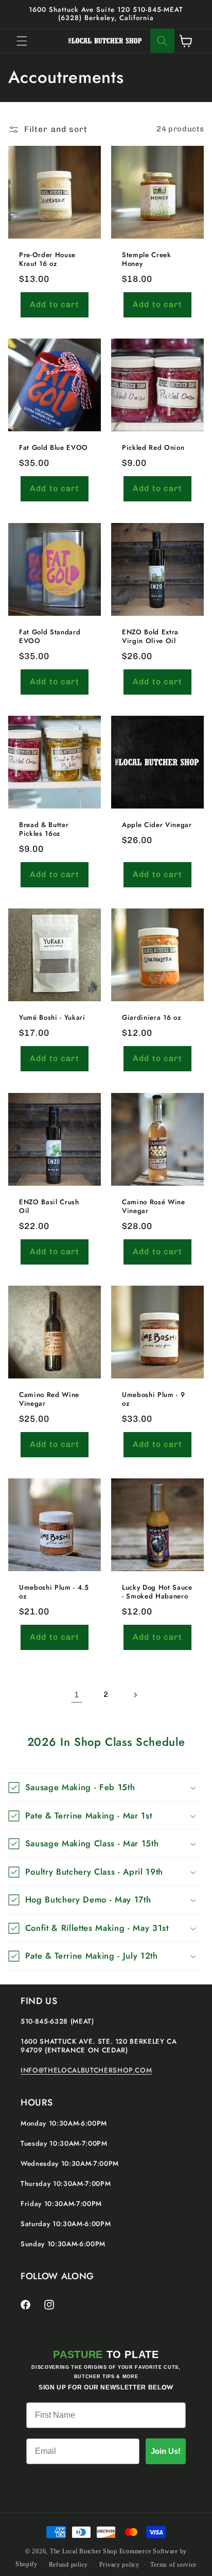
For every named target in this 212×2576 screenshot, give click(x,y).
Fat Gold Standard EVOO (50, 637)
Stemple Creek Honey (147, 260)
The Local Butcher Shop (84, 2551)
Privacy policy (119, 2565)
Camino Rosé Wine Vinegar (154, 1207)
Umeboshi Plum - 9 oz (153, 1400)
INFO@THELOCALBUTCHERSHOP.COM (86, 2070)
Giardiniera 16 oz (151, 1018)
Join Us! (166, 2451)
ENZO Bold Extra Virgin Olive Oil (150, 637)
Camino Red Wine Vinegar (49, 1400)
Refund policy (69, 2565)
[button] (22, 41)
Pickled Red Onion (153, 449)
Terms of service (173, 2565)
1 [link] (77, 1695)
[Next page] (135, 1695)
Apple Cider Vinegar (157, 825)
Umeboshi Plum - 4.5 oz (54, 1593)
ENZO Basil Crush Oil (49, 1207)
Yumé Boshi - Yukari (52, 1018)
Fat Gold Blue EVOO (54, 449)
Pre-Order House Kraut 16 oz (47, 260)
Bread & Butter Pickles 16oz (44, 830)
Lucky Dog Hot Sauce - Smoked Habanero (157, 1593)
